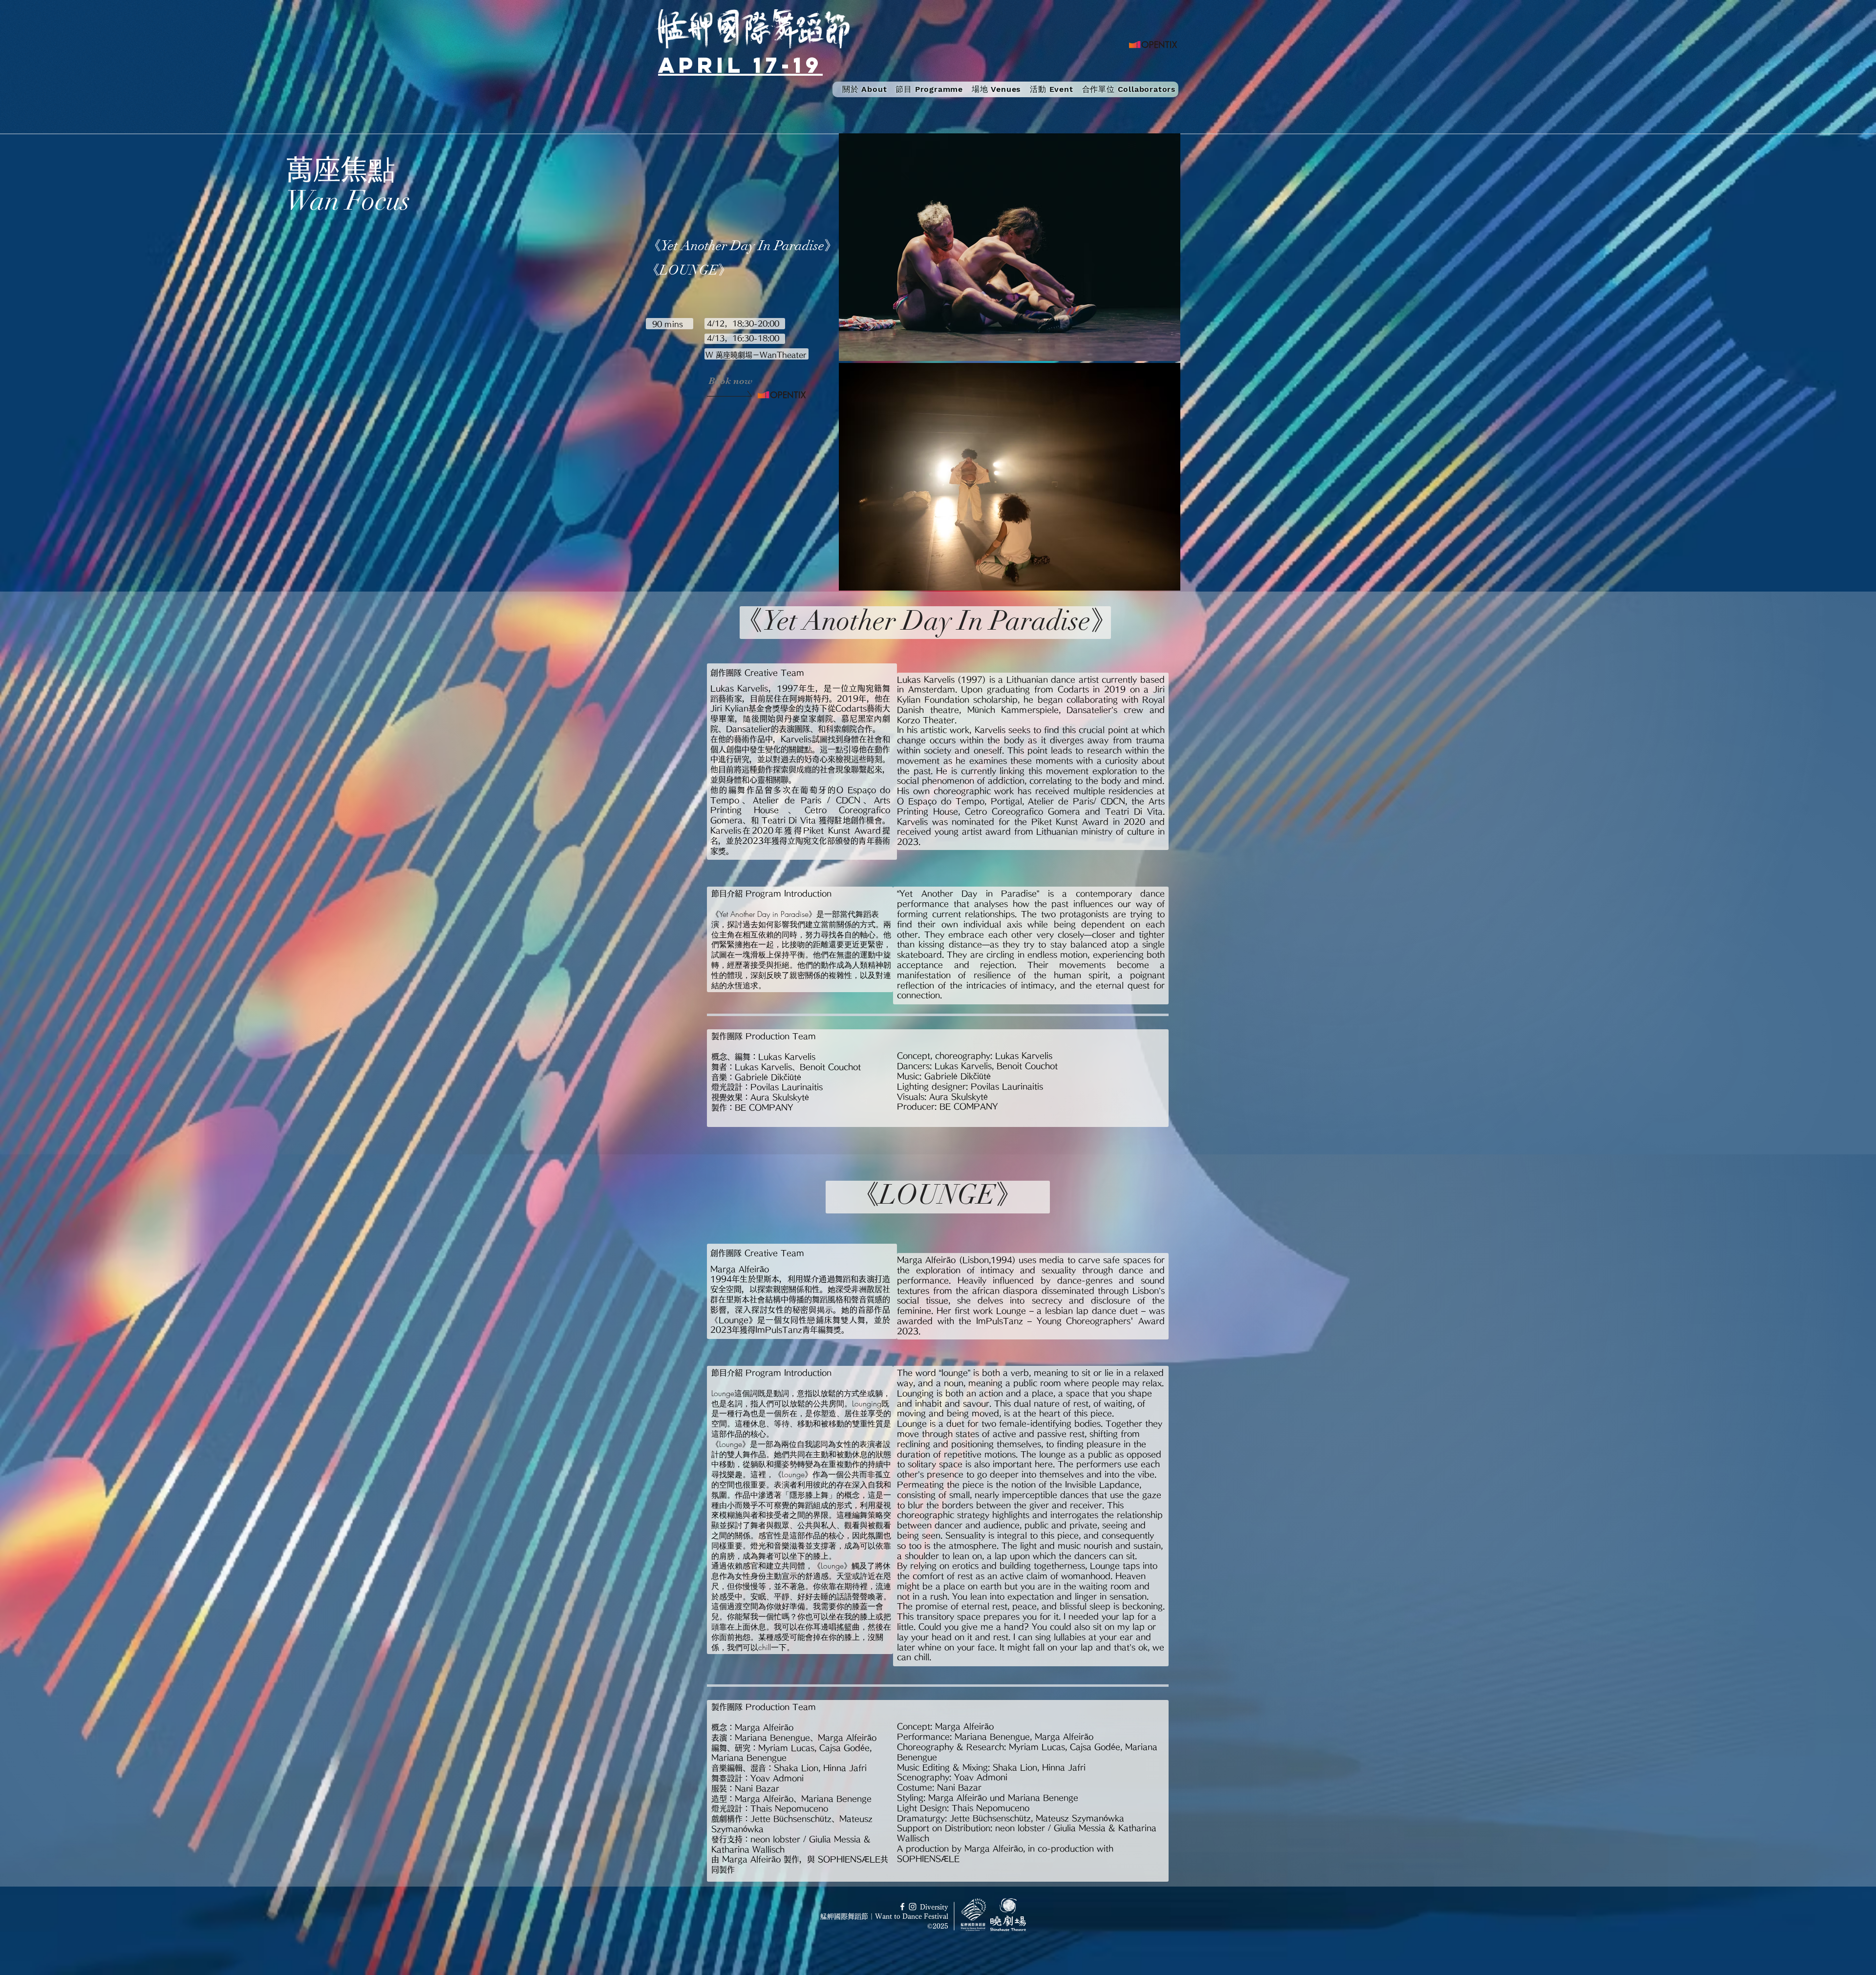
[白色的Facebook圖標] (902, 1907)
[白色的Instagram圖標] (913, 1907)
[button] (929, 89)
